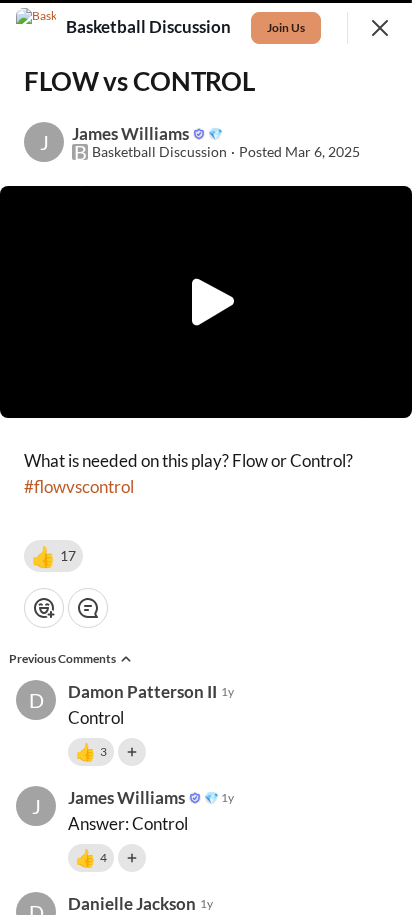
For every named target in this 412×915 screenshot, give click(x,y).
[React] (44, 608)
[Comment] (88, 608)
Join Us (286, 27)
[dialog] (206, 457)
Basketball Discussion (159, 152)
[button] (53, 556)
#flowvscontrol (79, 486)
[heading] (150, 27)
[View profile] (36, 28)
